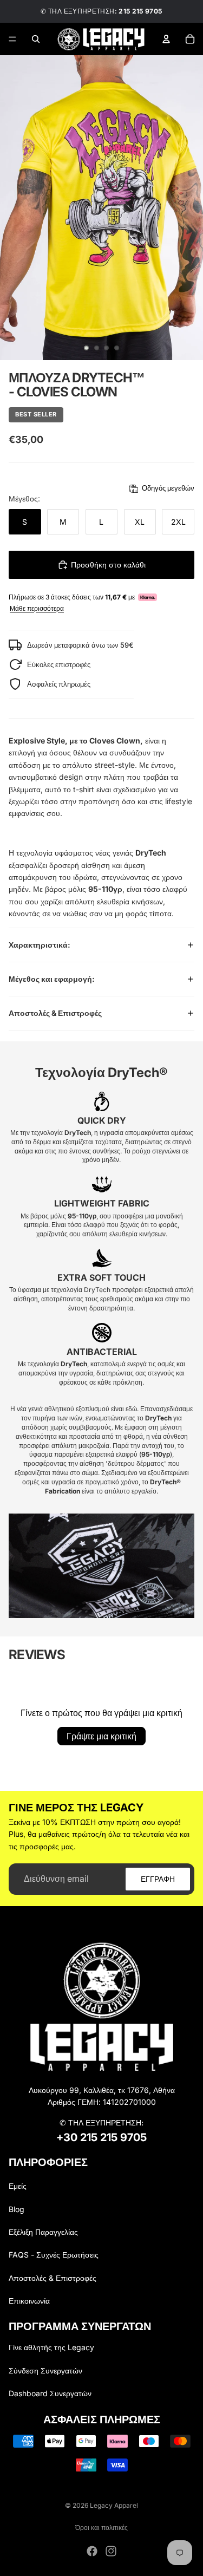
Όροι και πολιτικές (101, 2528)
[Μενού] (12, 39)
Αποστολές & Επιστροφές (55, 1013)
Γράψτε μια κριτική (101, 1736)
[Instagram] (111, 2551)
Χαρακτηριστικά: (40, 945)
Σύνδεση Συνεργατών (45, 2370)
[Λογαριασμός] (166, 39)
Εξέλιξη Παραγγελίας (43, 2232)
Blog (17, 2209)
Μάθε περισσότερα (37, 609)
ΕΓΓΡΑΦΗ (158, 1879)
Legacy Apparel (114, 2505)
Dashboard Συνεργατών (50, 2393)
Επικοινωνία (29, 2301)
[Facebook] (92, 2551)
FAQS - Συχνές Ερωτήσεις (54, 2255)
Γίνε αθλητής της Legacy (51, 2347)
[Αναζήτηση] (36, 39)
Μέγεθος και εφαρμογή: (52, 979)
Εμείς (18, 2186)
